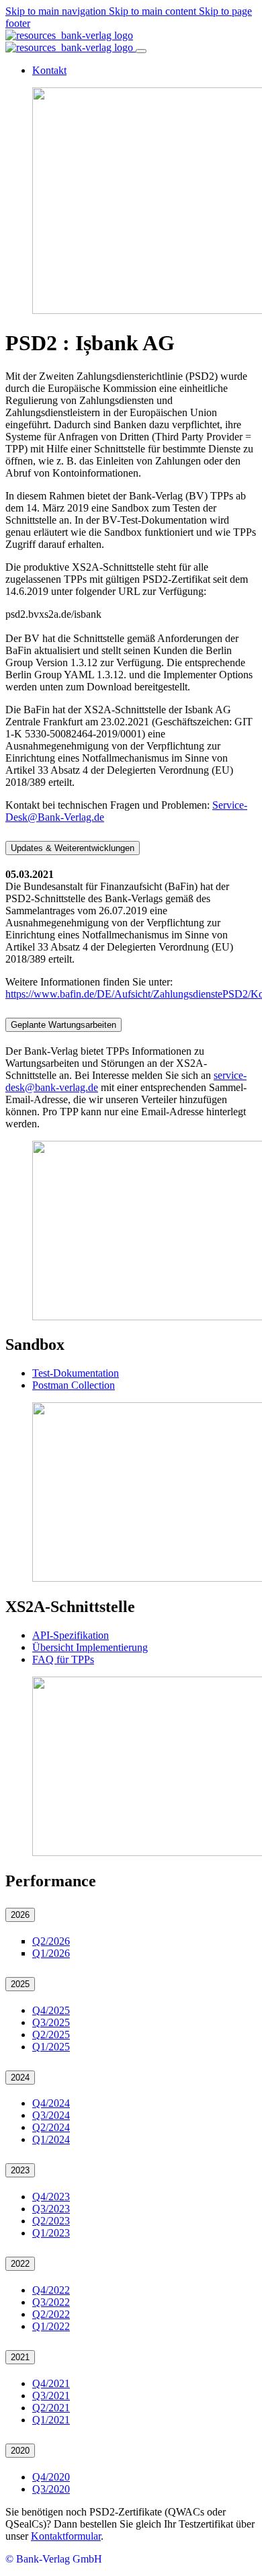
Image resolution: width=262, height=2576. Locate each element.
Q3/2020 (51, 2489)
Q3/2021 (51, 2396)
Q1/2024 (51, 2139)
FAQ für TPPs (63, 1659)
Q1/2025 (51, 2047)
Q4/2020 (51, 2477)
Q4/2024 (51, 2103)
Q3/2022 (51, 2302)
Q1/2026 (51, 1953)
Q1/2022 (51, 2326)
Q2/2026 (51, 1941)
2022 (20, 2264)
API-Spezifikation (71, 1635)
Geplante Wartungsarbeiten (63, 1025)
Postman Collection (74, 1385)
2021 (20, 2357)
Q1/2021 (51, 2420)
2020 (20, 2451)
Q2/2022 (51, 2314)
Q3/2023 (51, 2209)
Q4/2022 (51, 2290)
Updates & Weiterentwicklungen (73, 848)
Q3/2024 (51, 2115)
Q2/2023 (51, 2221)
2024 (20, 2078)
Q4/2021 (51, 2383)
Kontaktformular (66, 2536)
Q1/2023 (51, 2233)
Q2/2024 (51, 2127)
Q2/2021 (51, 2408)
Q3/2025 (51, 2022)
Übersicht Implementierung (90, 1647)
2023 (20, 2170)
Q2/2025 (51, 2035)
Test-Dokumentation (76, 1373)
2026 (20, 1915)
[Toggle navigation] (141, 51)
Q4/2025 (51, 2010)
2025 (20, 1984)
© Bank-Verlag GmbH (54, 2559)
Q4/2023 (51, 2197)
